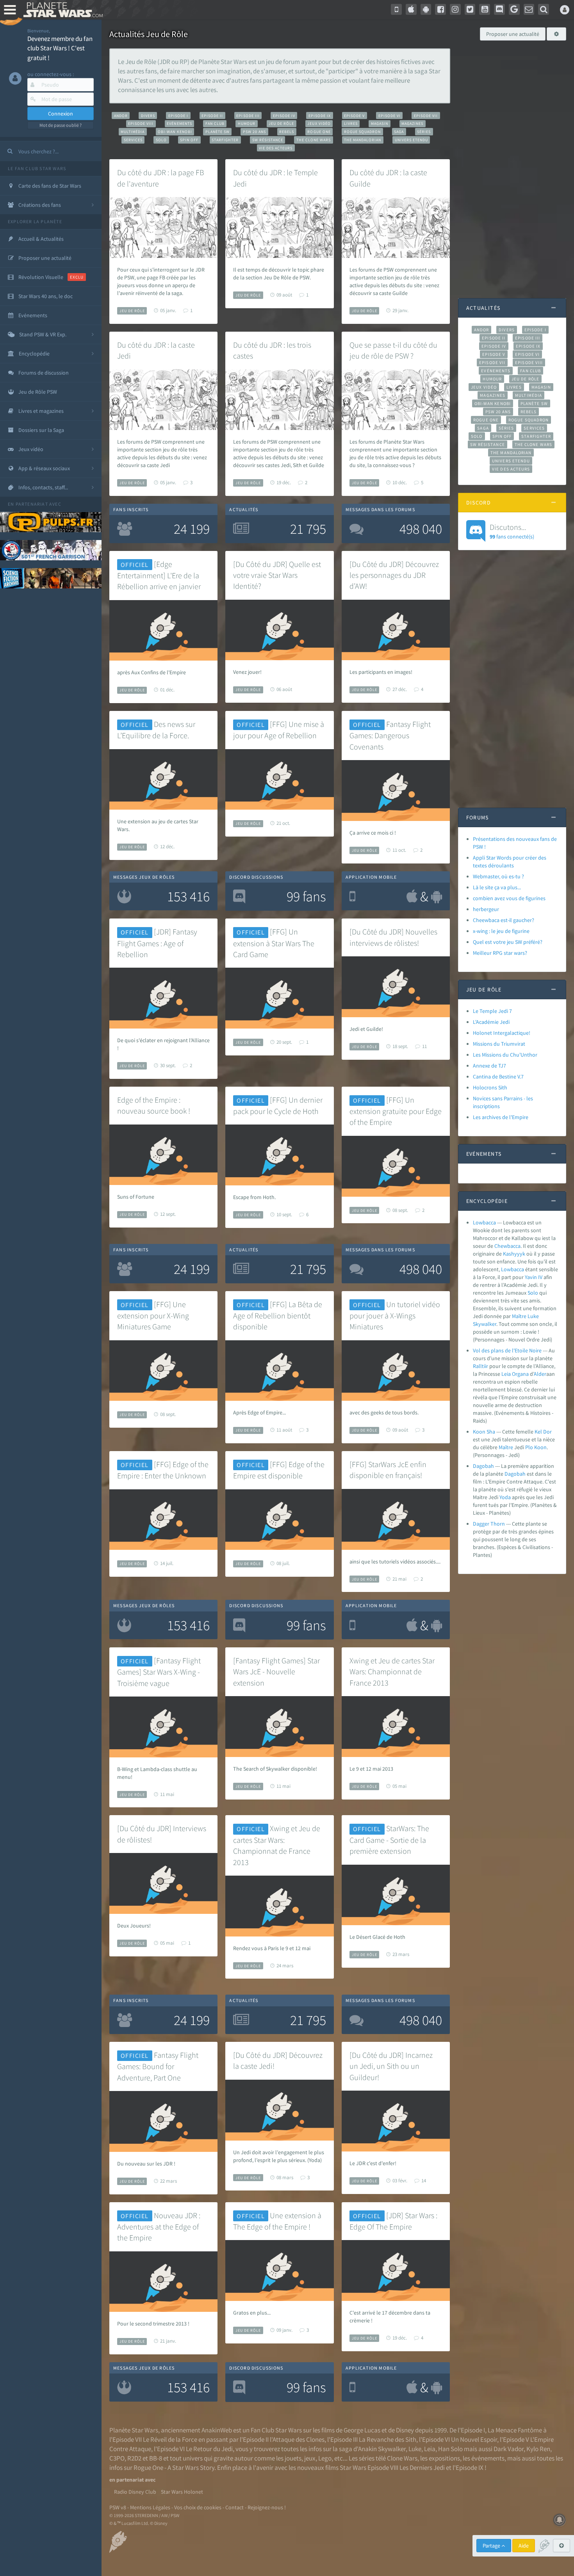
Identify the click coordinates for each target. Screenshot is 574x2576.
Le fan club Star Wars (37, 168)
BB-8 (156, 2458)
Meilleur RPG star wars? (500, 953)
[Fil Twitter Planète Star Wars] (470, 9)
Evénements (179, 123)
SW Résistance (268, 140)
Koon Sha (484, 1432)
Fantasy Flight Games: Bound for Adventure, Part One (158, 2066)
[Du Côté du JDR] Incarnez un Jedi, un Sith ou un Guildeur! (391, 2066)
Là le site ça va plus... (497, 887)
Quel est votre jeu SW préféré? (508, 942)
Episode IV (284, 116)
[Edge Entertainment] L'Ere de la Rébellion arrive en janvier (159, 575)
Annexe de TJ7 (489, 1066)
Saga (399, 132)
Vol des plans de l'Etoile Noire (507, 1350)
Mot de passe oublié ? (61, 125)
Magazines (412, 123)
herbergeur (486, 909)
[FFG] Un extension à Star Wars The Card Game (274, 943)
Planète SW (217, 132)
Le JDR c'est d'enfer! (373, 2163)
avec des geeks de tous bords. (384, 1412)
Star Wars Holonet (182, 2492)
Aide (524, 2546)
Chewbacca (507, 1246)
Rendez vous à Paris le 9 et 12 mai (272, 1948)
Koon (540, 1447)
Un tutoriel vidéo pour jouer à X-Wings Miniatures (395, 1316)
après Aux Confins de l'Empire (152, 672)
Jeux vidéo (319, 123)
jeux (310, 2458)
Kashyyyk (514, 1254)
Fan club (215, 123)
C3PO (117, 2458)
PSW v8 (118, 2507)
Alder (540, 1374)
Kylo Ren (538, 2449)
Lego (325, 2458)
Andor (121, 116)
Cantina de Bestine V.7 (498, 1077)
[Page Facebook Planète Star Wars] (440, 9)
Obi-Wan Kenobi (175, 132)
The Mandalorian (363, 140)
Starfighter (225, 140)
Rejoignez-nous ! (267, 2507)
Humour (247, 123)
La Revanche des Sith (388, 2439)
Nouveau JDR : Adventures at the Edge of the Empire (159, 2227)
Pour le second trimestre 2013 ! (153, 2324)
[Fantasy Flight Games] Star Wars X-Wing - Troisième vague (159, 1672)
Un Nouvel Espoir (474, 2439)
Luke (533, 1316)
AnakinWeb (217, 2430)
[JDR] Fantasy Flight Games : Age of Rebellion (157, 943)
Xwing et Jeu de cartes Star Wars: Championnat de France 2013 (392, 1672)
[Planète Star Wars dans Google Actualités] (514, 9)
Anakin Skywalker (382, 2449)
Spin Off (189, 140)
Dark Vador (509, 2449)
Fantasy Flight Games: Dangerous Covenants (390, 735)
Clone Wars (402, 2458)
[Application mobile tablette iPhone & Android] (396, 9)
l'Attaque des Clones (297, 2439)
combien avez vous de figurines (509, 898)
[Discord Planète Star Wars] (499, 9)
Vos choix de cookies (198, 2507)
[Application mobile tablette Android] (426, 9)
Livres (351, 123)
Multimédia (133, 132)
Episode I (178, 116)
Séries (424, 132)
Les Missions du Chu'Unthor (505, 1055)
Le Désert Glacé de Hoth (377, 1937)
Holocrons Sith (490, 1087)
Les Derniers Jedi (422, 2468)
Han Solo (450, 2449)
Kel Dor (543, 1432)
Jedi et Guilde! (366, 1029)
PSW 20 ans (254, 132)
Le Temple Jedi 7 (492, 1011)
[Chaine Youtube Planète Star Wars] (485, 9)
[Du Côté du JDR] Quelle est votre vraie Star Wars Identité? (277, 575)
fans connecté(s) (512, 531)
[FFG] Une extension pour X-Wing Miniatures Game (153, 1316)
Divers (148, 116)
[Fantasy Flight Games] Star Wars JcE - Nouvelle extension (276, 1672)
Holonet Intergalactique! (502, 1033)
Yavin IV (534, 1277)
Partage (492, 2546)
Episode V (354, 116)
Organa (520, 1374)
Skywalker (485, 1324)
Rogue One (319, 132)
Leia (506, 1374)
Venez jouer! (247, 672)
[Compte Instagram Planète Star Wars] (455, 9)
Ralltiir (480, 1366)
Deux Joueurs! (134, 1926)
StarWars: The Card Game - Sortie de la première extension (389, 1840)
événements (488, 2458)
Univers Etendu (411, 140)
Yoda (505, 1497)
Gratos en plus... (252, 2313)
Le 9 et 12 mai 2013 (371, 1769)
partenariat (32, 504)
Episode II (212, 116)
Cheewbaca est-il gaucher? (504, 920)
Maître (519, 1316)
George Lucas (362, 2430)
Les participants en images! (381, 672)
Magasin (380, 123)
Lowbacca (484, 1222)
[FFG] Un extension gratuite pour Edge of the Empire (396, 1111)
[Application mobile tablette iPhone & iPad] (411, 9)
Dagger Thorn (489, 1524)
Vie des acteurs (276, 148)
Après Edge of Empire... (259, 1412)
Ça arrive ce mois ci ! (373, 833)
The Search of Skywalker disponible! (275, 1769)
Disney (405, 2430)
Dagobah (483, 1466)
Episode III (248, 116)
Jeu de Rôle (281, 123)
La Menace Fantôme (515, 2430)
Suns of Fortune (136, 1197)
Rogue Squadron (362, 132)
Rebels (287, 132)
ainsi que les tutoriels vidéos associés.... (395, 1562)
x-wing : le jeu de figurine (501, 931)
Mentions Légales (150, 2507)
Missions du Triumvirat (499, 1044)
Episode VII (426, 116)
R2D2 (134, 2458)
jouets (293, 2458)
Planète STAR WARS (61, 10)
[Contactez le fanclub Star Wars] (529, 9)
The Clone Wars (314, 140)
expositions (444, 2458)
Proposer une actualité (513, 34)
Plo (529, 1447)
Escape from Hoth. (254, 1197)
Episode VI (389, 116)
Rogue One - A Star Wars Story (174, 2468)
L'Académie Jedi (491, 1022)
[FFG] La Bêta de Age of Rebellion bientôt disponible (278, 1316)
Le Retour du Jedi (209, 2449)
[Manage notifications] (560, 2520)
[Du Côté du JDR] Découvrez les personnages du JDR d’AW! (394, 575)
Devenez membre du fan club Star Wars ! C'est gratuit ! (60, 48)
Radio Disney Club (135, 2492)
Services (133, 140)
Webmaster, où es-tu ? (498, 876)
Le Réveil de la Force (170, 2439)
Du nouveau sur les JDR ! (146, 2164)
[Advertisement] (512, 165)
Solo (161, 140)
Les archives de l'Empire (501, 1117)
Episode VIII (141, 123)
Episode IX (320, 116)
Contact (234, 2507)
